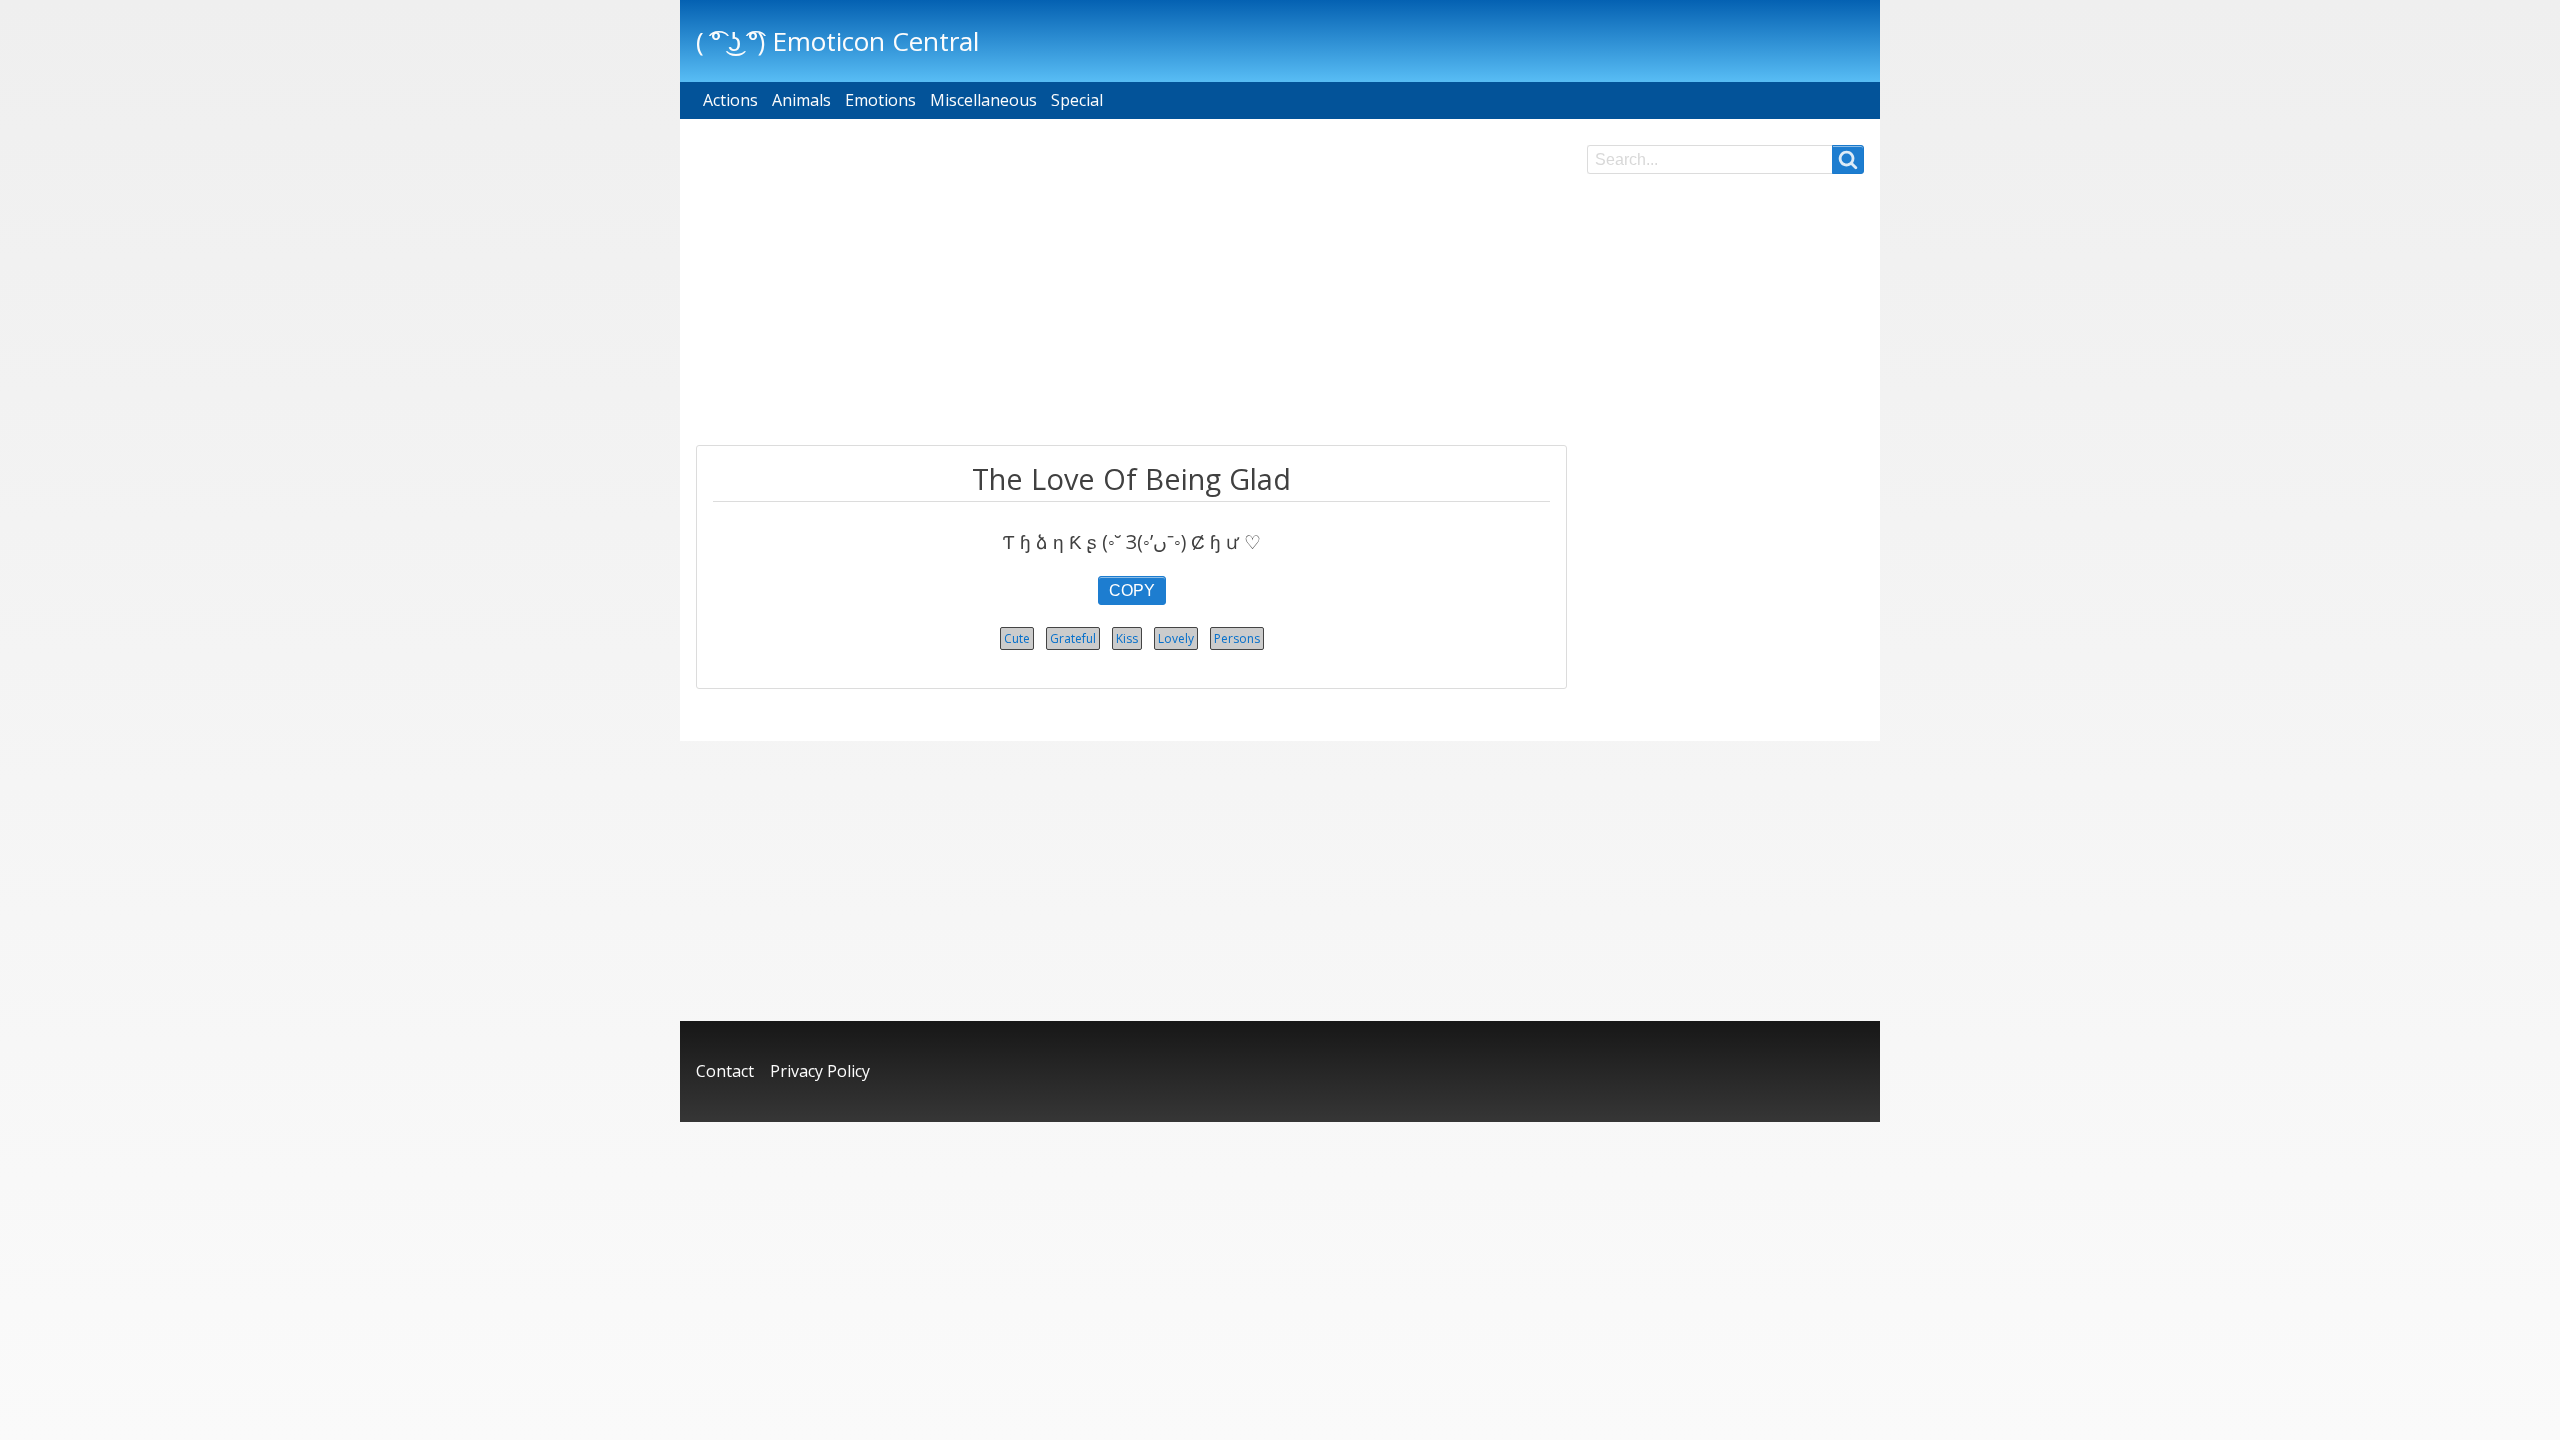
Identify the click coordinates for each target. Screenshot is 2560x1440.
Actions (730, 100)
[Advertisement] (1131, 285)
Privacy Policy (820, 1071)
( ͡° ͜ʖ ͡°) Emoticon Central (837, 41)
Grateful (1073, 638)
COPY (1132, 590)
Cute (1017, 638)
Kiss (1127, 638)
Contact (725, 1071)
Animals (801, 100)
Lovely (1176, 638)
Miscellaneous (983, 100)
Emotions (880, 100)
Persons (1237, 638)
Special (1077, 100)
